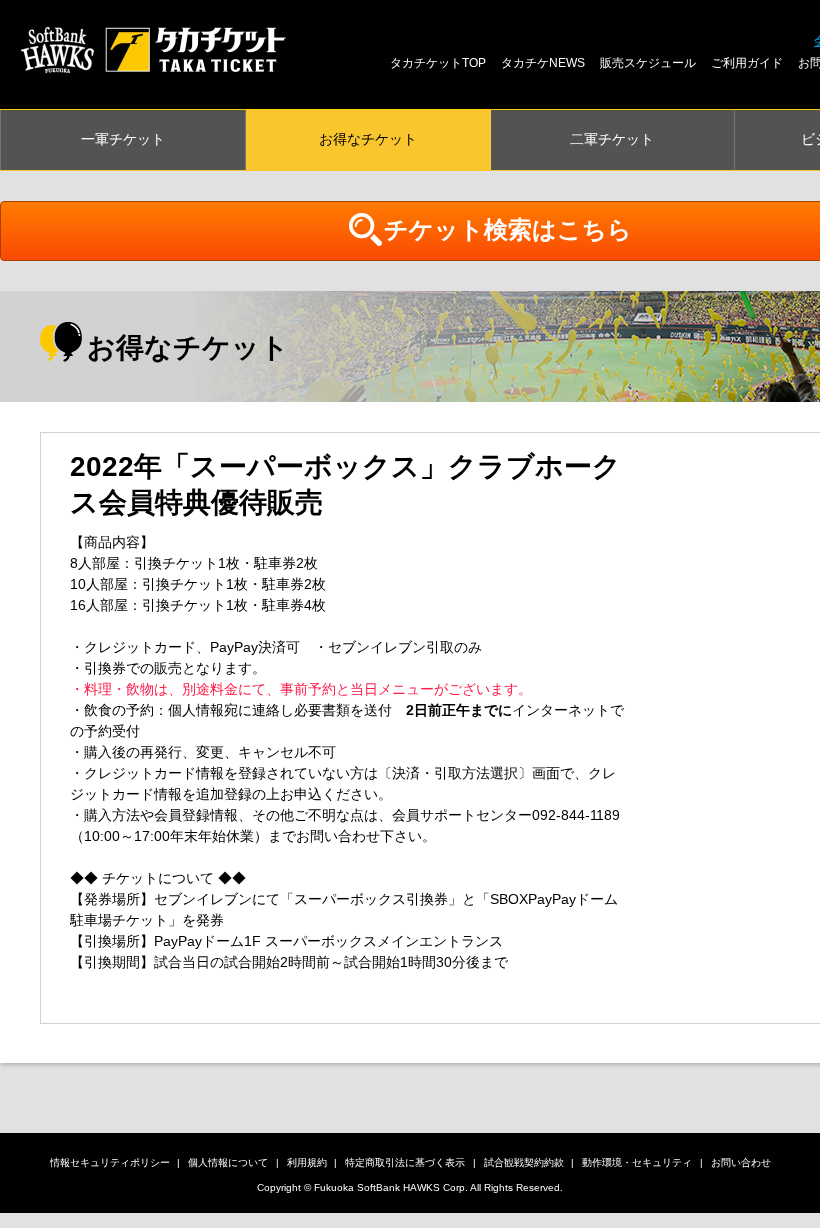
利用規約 (307, 1162)
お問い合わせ (741, 1162)
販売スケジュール (648, 63)
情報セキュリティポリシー (110, 1162)
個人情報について (228, 1162)
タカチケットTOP (438, 63)
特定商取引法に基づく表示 (405, 1162)
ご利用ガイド (747, 63)
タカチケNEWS (543, 63)
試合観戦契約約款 (524, 1162)
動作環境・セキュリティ (637, 1162)
